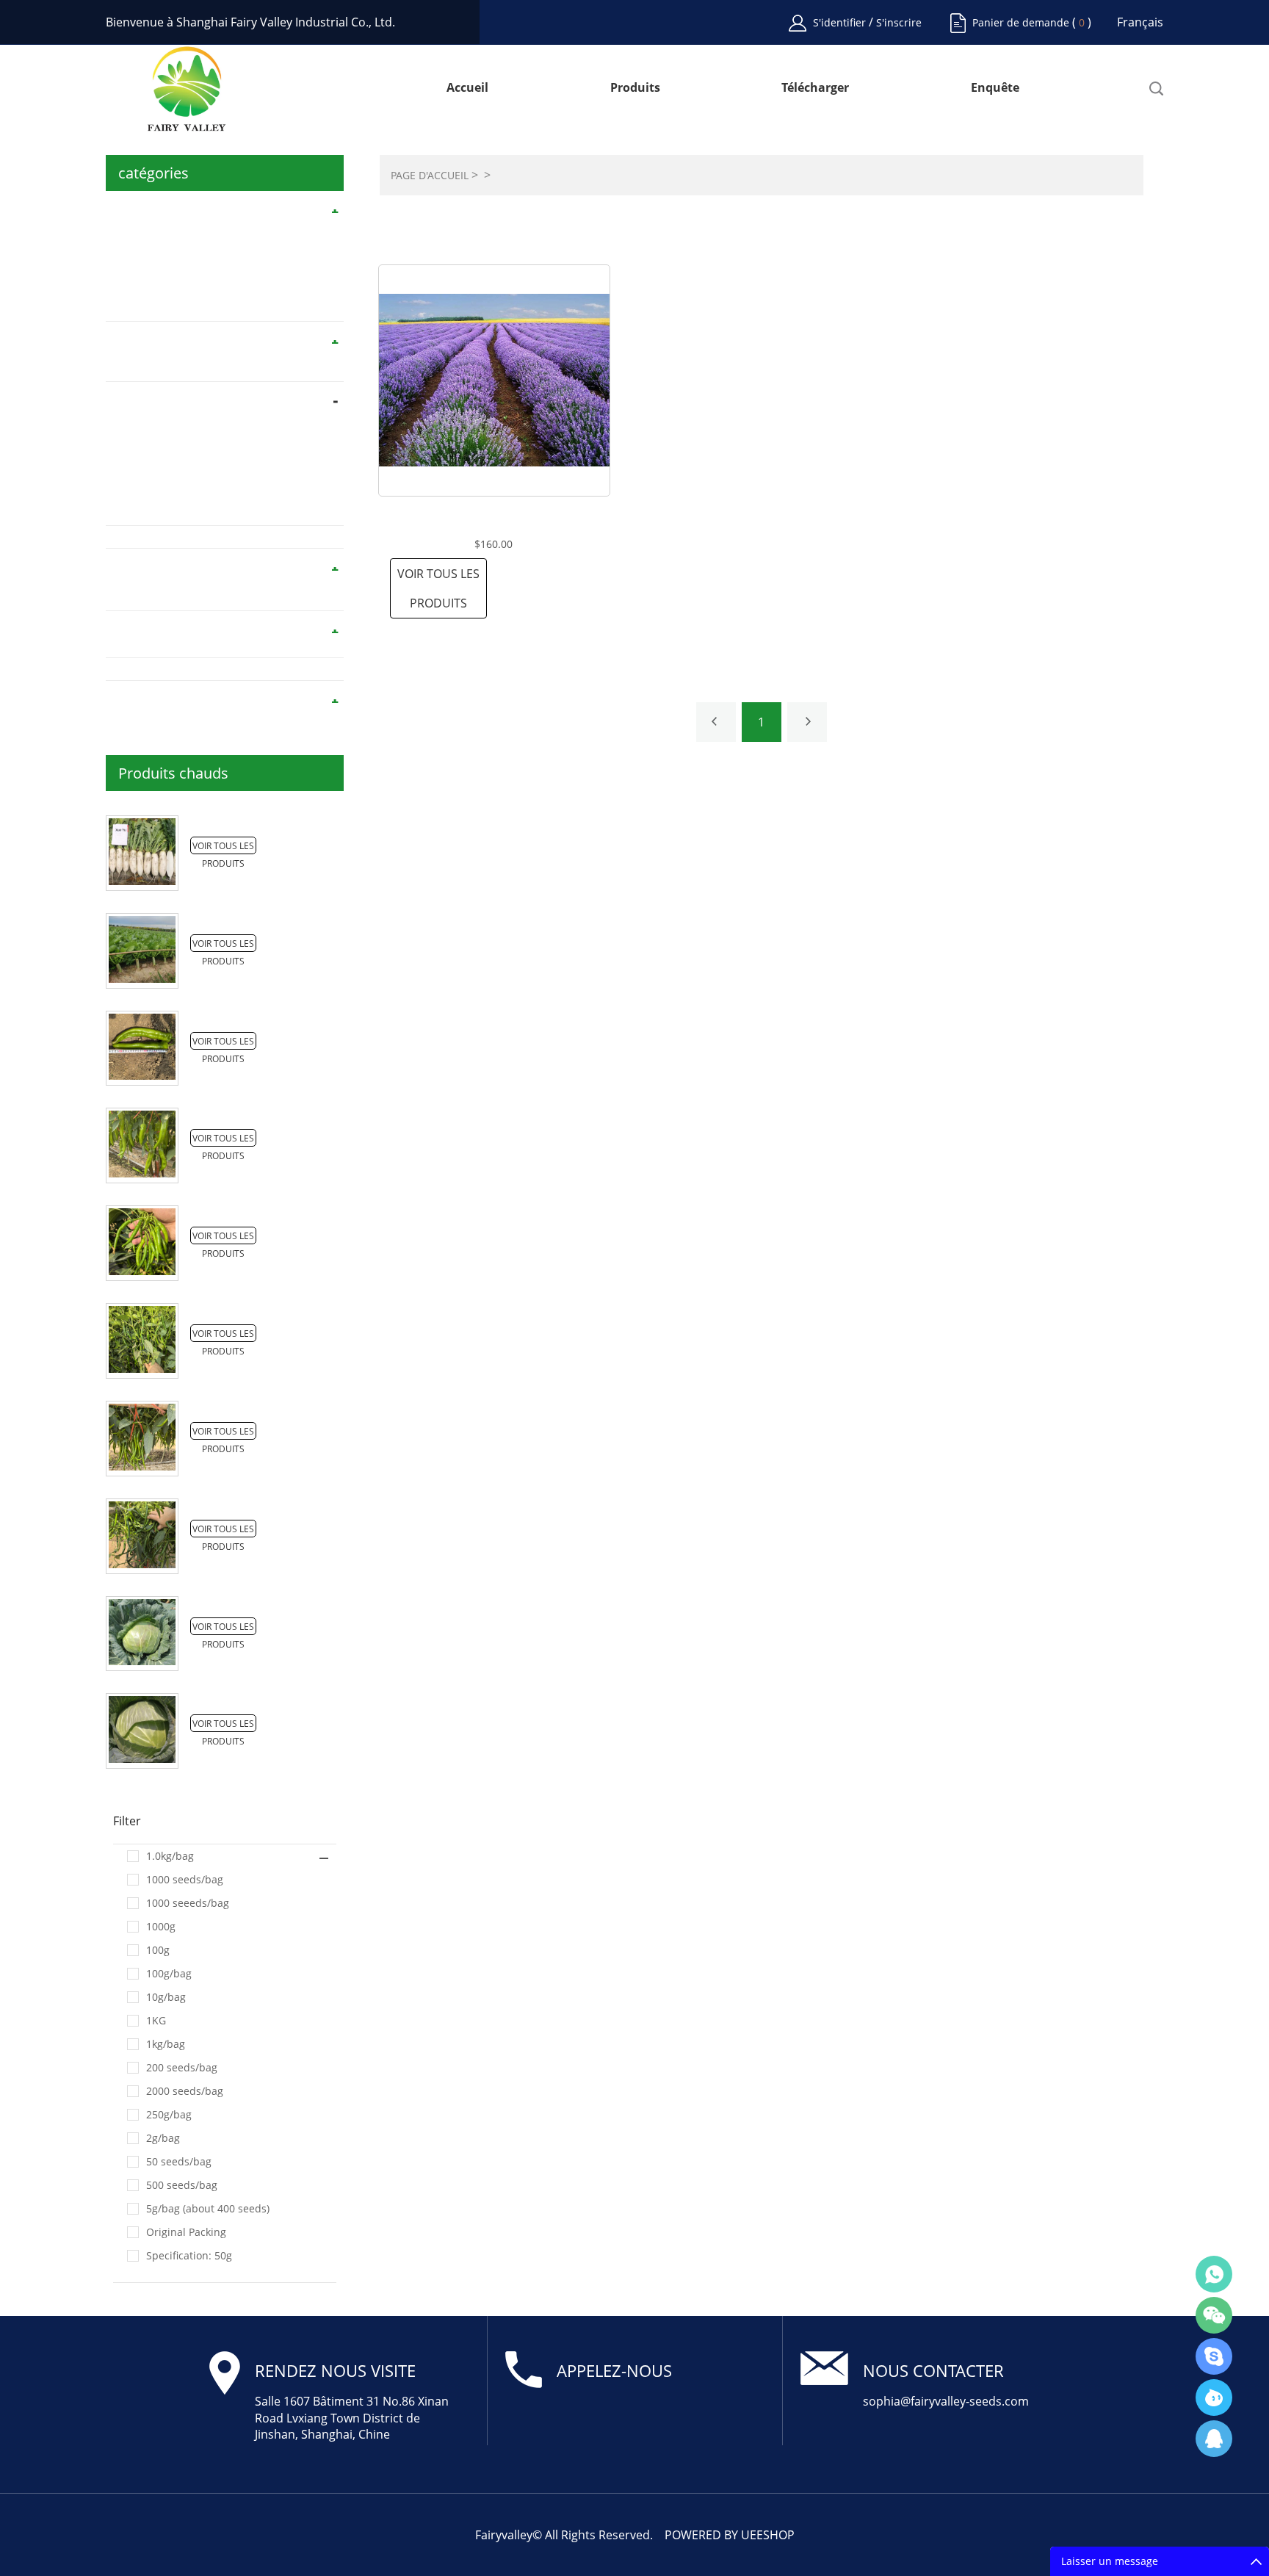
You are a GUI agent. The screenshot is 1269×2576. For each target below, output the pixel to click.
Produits (635, 89)
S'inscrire (899, 22)
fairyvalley (1214, 2398)
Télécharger (815, 89)
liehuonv (1214, 2356)
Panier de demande (1021, 22)
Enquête (995, 89)
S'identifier (841, 22)
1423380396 (1214, 2439)
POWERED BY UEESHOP (730, 2535)
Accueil (467, 89)
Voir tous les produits (438, 588)
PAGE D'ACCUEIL (430, 175)
